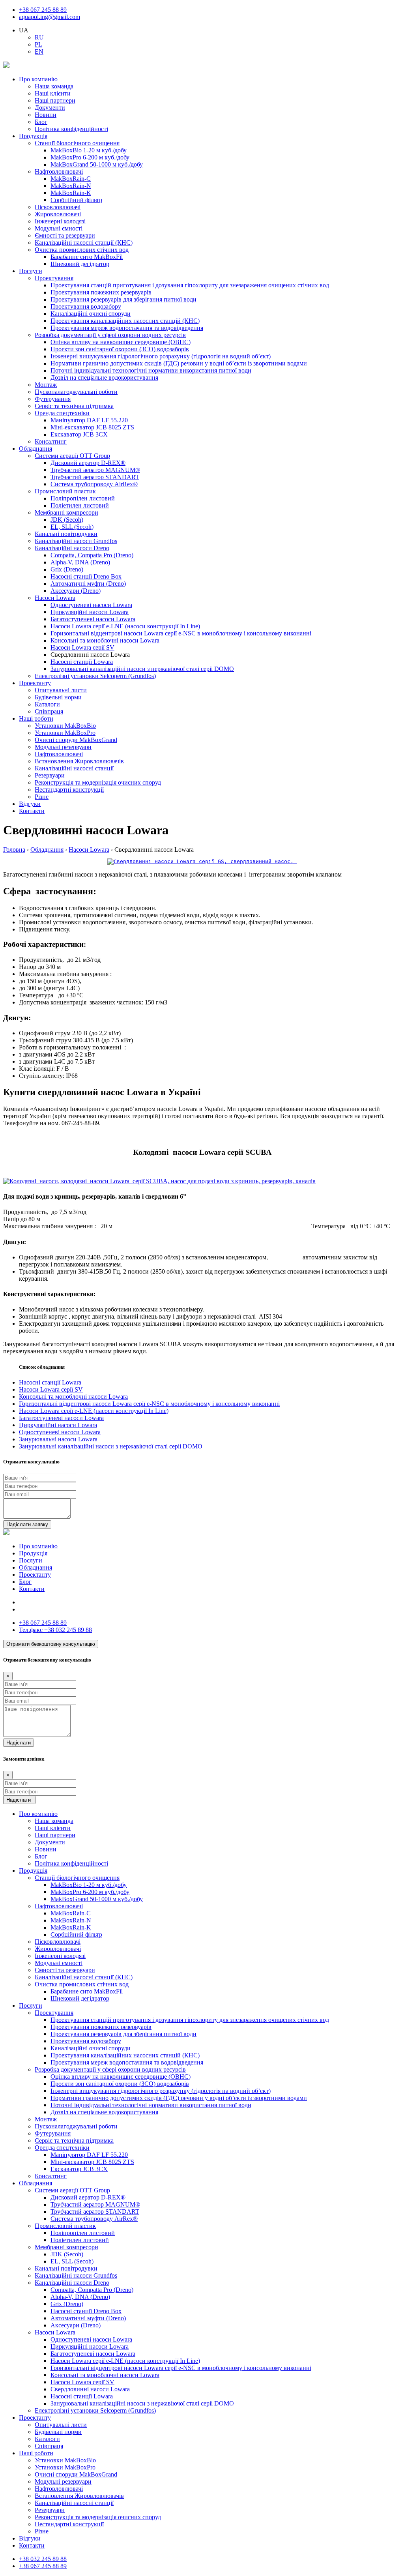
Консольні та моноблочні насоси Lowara (105, 640)
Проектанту (35, 683)
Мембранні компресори (66, 512)
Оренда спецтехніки (62, 413)
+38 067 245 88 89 (43, 10)
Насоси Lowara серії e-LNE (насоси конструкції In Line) (125, 626)
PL (38, 44)
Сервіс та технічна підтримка (74, 406)
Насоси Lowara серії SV (82, 647)
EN (39, 52)
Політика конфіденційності (71, 129)
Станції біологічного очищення (77, 143)
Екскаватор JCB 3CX (79, 434)
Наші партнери (55, 100)
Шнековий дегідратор (80, 264)
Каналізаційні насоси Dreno (72, 548)
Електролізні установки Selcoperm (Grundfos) (95, 676)
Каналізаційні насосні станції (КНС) (84, 243)
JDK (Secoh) (67, 520)
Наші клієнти (53, 93)
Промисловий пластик (65, 491)
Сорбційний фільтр (76, 200)
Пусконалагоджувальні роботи (76, 392)
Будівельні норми (58, 697)
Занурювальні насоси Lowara (58, 1439)
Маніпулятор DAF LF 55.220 (89, 420)
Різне (42, 797)
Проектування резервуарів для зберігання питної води (123, 299)
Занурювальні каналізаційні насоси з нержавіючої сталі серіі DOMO (142, 669)
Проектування (54, 278)
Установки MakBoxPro (65, 733)
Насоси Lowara (55, 598)
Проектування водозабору (86, 306)
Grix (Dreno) (67, 569)
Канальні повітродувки (66, 534)
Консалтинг (51, 441)
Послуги (31, 271)
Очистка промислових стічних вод (82, 250)
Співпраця (49, 711)
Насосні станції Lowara (82, 662)
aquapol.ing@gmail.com (50, 17)
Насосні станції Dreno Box (86, 576)
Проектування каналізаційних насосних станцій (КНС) (125, 321)
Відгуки (30, 804)
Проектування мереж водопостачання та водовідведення (127, 328)
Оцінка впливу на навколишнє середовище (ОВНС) (121, 342)
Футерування (53, 399)
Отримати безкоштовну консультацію (51, 1644)
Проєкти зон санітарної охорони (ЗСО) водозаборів (120, 349)
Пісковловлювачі (58, 207)
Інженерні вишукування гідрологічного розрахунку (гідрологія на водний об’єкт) (161, 356)
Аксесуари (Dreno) (76, 591)
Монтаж (46, 385)
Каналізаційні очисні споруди (91, 314)
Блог (41, 122)
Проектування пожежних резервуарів (101, 292)
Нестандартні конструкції (69, 790)
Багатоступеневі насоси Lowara (93, 619)
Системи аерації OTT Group (72, 456)
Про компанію (38, 79)
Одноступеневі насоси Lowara (91, 605)
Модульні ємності (59, 228)
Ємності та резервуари (65, 235)
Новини (46, 115)
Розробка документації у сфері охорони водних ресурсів (110, 335)
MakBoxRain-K (71, 193)
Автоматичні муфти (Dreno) (88, 584)
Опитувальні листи (61, 690)
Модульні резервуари (63, 747)
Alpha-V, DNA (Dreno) (80, 562)
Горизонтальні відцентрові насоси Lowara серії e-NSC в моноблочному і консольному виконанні (181, 633)
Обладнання (36, 449)
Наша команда (54, 86)
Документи (50, 108)
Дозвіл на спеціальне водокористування (104, 378)
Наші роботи (36, 718)
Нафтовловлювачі (59, 171)
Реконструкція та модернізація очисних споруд (98, 782)
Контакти (32, 811)
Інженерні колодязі (60, 221)
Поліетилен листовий (80, 505)
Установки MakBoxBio (65, 726)
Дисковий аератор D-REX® (88, 463)
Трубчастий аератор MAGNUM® (95, 470)
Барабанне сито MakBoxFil (87, 257)
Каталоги (47, 704)
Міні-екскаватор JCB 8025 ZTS (92, 427)
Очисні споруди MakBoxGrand (76, 740)
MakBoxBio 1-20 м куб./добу (89, 150)
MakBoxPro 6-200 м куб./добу (90, 157)
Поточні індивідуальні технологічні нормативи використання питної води (151, 370)
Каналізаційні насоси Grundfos (76, 541)
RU (39, 37)
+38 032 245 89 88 (55, 1630)
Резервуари (50, 775)
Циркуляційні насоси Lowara (90, 612)
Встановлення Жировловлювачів (79, 761)
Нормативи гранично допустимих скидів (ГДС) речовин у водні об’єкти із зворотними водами (179, 363)
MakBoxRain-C (71, 179)
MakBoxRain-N (71, 186)
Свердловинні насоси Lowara (90, 2389)
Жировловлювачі (58, 214)
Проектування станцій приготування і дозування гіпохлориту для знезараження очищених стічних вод (190, 285)
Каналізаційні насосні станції (74, 768)
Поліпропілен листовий (83, 498)
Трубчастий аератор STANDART (95, 477)
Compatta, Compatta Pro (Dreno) (92, 555)
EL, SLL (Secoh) (72, 527)
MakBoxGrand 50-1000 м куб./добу (97, 164)
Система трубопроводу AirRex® (94, 484)
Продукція (33, 136)
